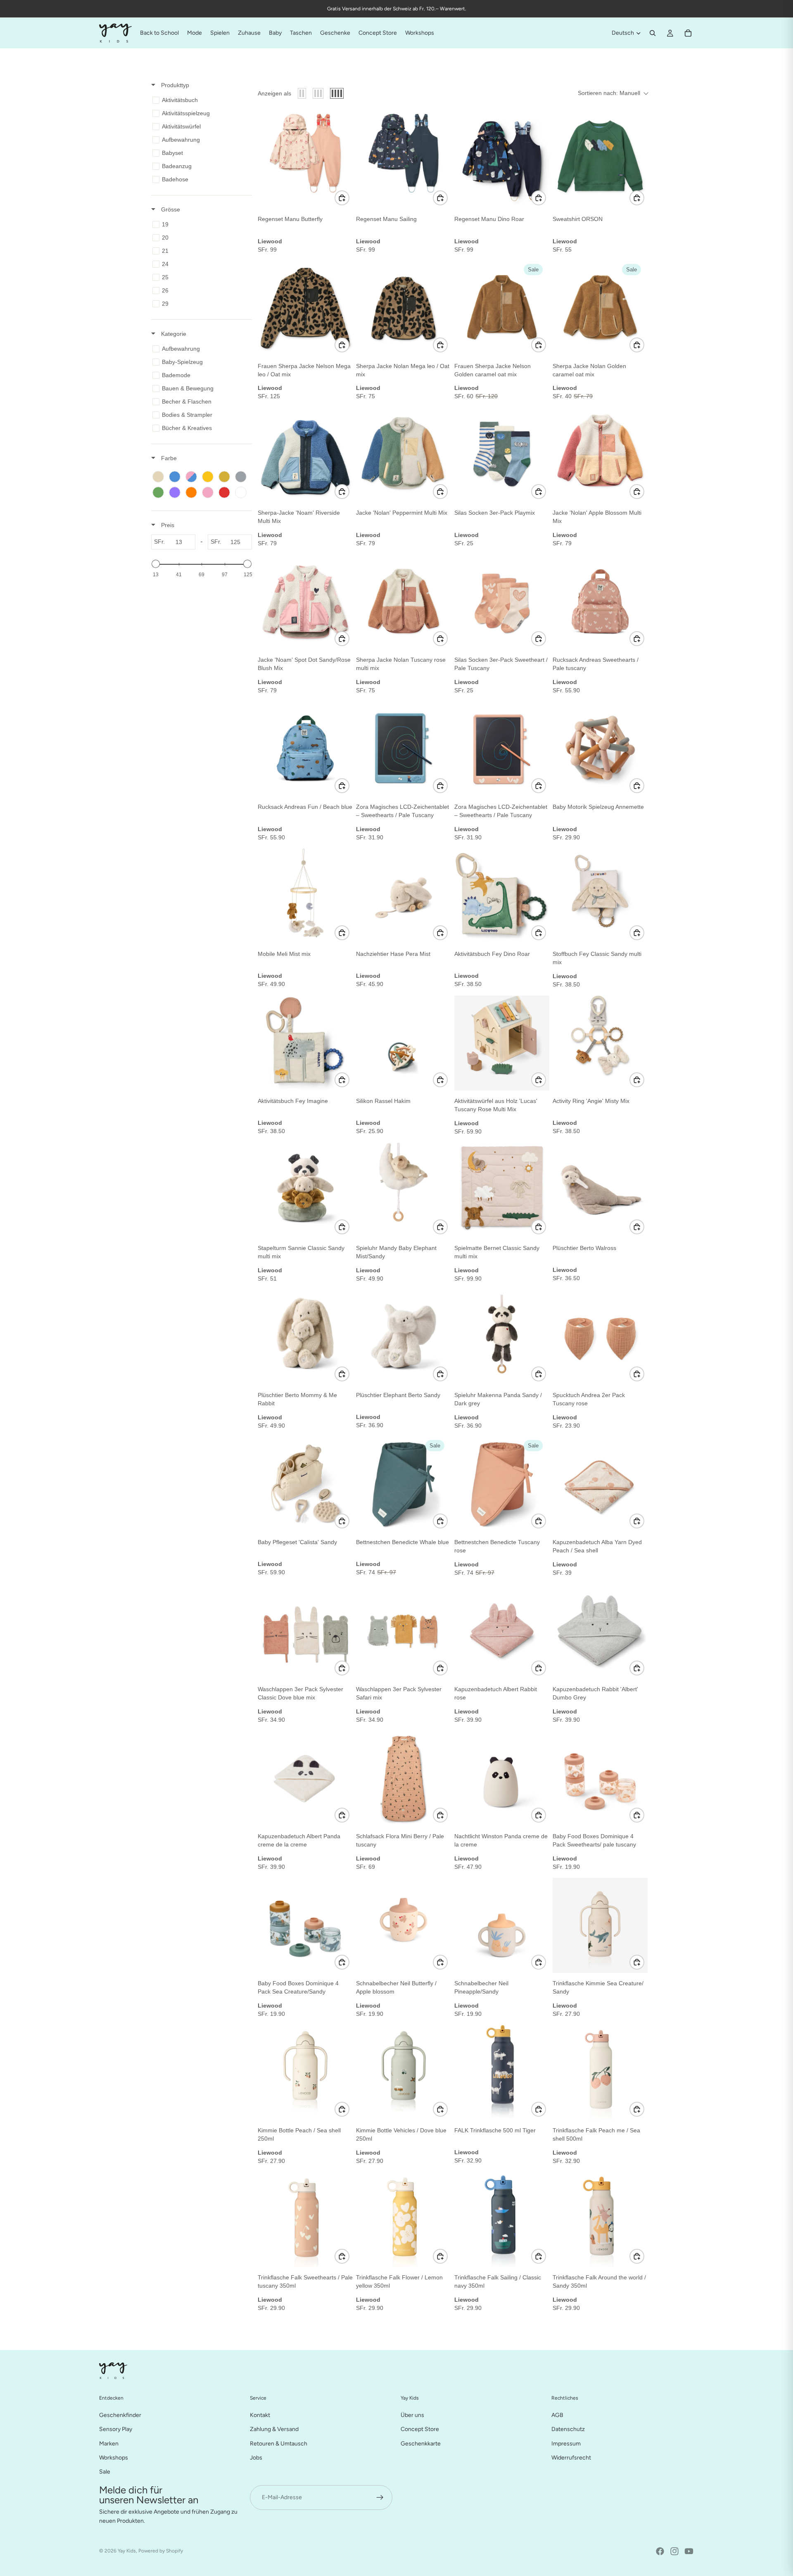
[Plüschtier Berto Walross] (600, 1190)
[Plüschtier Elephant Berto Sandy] (404, 1337)
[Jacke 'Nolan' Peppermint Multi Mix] (404, 455)
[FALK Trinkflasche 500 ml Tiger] (502, 2072)
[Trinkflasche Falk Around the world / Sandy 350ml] (600, 2220)
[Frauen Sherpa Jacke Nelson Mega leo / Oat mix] (305, 308)
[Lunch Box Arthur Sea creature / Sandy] (404, 2514)
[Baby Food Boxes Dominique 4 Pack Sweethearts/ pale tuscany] (600, 1778)
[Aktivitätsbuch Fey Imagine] (305, 1043)
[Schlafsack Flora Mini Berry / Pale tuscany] (404, 1778)
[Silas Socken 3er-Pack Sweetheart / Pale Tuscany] (502, 602)
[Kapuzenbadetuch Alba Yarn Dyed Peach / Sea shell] (600, 1484)
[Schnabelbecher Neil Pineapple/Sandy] (502, 1925)
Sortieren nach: (609, 93)
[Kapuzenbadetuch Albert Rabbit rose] (502, 1631)
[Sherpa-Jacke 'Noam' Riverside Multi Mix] (305, 455)
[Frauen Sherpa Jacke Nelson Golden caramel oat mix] (502, 308)
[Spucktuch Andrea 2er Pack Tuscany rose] (600, 1337)
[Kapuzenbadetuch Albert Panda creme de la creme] (305, 1778)
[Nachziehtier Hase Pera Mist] (404, 896)
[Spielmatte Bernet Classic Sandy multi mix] (502, 1190)
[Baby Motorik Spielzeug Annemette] (600, 749)
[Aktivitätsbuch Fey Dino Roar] (502, 896)
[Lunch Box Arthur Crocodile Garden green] (305, 2514)
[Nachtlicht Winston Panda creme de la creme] (502, 1778)
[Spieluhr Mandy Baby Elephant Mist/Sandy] (404, 1190)
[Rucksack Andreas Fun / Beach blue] (305, 749)
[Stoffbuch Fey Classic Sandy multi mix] (600, 896)
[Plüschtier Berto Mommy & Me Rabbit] (305, 1337)
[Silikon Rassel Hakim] (404, 1043)
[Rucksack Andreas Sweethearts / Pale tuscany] (600, 602)
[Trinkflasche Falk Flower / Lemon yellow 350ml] (404, 2220)
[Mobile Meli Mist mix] (305, 896)
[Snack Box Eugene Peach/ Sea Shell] (305, 2367)
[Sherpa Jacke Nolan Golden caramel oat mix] (600, 308)
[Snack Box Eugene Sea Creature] (404, 2367)
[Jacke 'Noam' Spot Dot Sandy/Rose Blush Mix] (305, 602)
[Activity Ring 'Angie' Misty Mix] (600, 1043)
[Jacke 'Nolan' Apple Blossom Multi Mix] (600, 455)
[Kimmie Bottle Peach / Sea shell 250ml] (305, 2072)
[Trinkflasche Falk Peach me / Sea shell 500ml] (600, 2072)
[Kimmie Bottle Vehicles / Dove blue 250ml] (404, 2072)
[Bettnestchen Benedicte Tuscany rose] (502, 1484)
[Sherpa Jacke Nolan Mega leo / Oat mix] (404, 308)
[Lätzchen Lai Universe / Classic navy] (600, 2514)
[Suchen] (653, 33)
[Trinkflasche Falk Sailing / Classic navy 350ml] (502, 2220)
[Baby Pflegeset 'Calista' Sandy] (305, 1484)
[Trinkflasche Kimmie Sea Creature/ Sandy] (600, 1925)
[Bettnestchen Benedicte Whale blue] (404, 1484)
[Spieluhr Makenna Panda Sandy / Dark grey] (502, 1337)
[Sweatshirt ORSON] (600, 161)
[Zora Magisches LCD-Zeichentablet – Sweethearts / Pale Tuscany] (404, 749)
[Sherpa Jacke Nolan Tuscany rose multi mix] (404, 602)
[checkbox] (200, 100)
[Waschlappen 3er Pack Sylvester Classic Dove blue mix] (305, 1631)
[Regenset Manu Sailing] (404, 161)
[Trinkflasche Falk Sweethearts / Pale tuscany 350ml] (305, 2220)
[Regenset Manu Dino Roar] (502, 161)
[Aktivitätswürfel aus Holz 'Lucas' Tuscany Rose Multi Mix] (502, 1043)
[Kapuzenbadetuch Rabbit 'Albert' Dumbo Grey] (600, 1631)
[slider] (156, 564)
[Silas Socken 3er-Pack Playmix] (502, 455)
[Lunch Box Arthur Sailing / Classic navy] (600, 2367)
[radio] (302, 93)
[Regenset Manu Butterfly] (305, 161)
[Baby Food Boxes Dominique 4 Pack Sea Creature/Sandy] (305, 1925)
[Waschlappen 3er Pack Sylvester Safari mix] (404, 1631)
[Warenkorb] (688, 33)
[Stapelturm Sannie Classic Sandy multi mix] (305, 1190)
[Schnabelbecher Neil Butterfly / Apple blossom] (404, 1925)
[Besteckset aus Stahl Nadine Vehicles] (502, 2514)
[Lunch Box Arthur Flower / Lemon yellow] (502, 2367)
